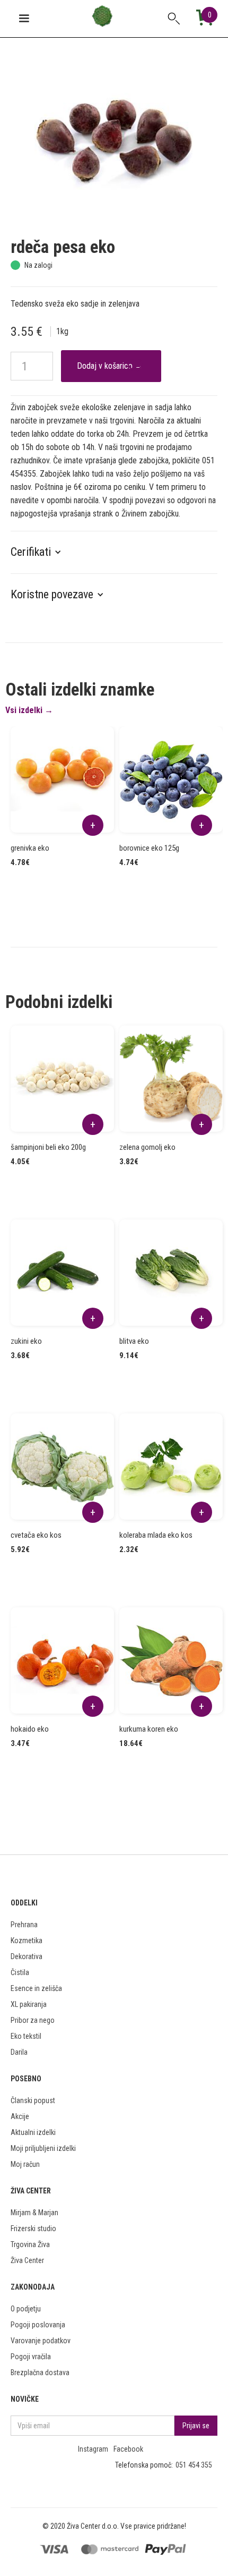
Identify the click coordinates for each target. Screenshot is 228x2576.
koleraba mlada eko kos (156, 1535)
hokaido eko (30, 1729)
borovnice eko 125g (149, 848)
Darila (19, 2052)
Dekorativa (27, 1956)
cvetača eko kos (36, 1535)
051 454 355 (194, 2465)
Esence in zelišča (36, 1988)
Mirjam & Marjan (34, 2213)
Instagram (93, 2449)
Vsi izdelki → (29, 710)
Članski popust (33, 2100)
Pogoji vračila (31, 2357)
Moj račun (25, 2164)
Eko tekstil (26, 2036)
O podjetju (26, 2309)
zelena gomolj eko (147, 1147)
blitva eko (134, 1341)
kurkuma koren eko (149, 1729)
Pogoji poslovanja (38, 2325)
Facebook (128, 2449)
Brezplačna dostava (40, 2372)
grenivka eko (30, 848)
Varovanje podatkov (41, 2341)
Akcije (20, 2116)
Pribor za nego (33, 2020)
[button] (41, 552)
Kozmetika (27, 1941)
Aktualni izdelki (33, 2132)
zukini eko (26, 1341)
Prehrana (24, 1925)
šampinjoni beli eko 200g (48, 1147)
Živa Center (27, 2260)
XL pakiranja (29, 2004)
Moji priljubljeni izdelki (43, 2148)
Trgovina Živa (30, 2244)
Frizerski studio (33, 2228)
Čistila (20, 1972)
